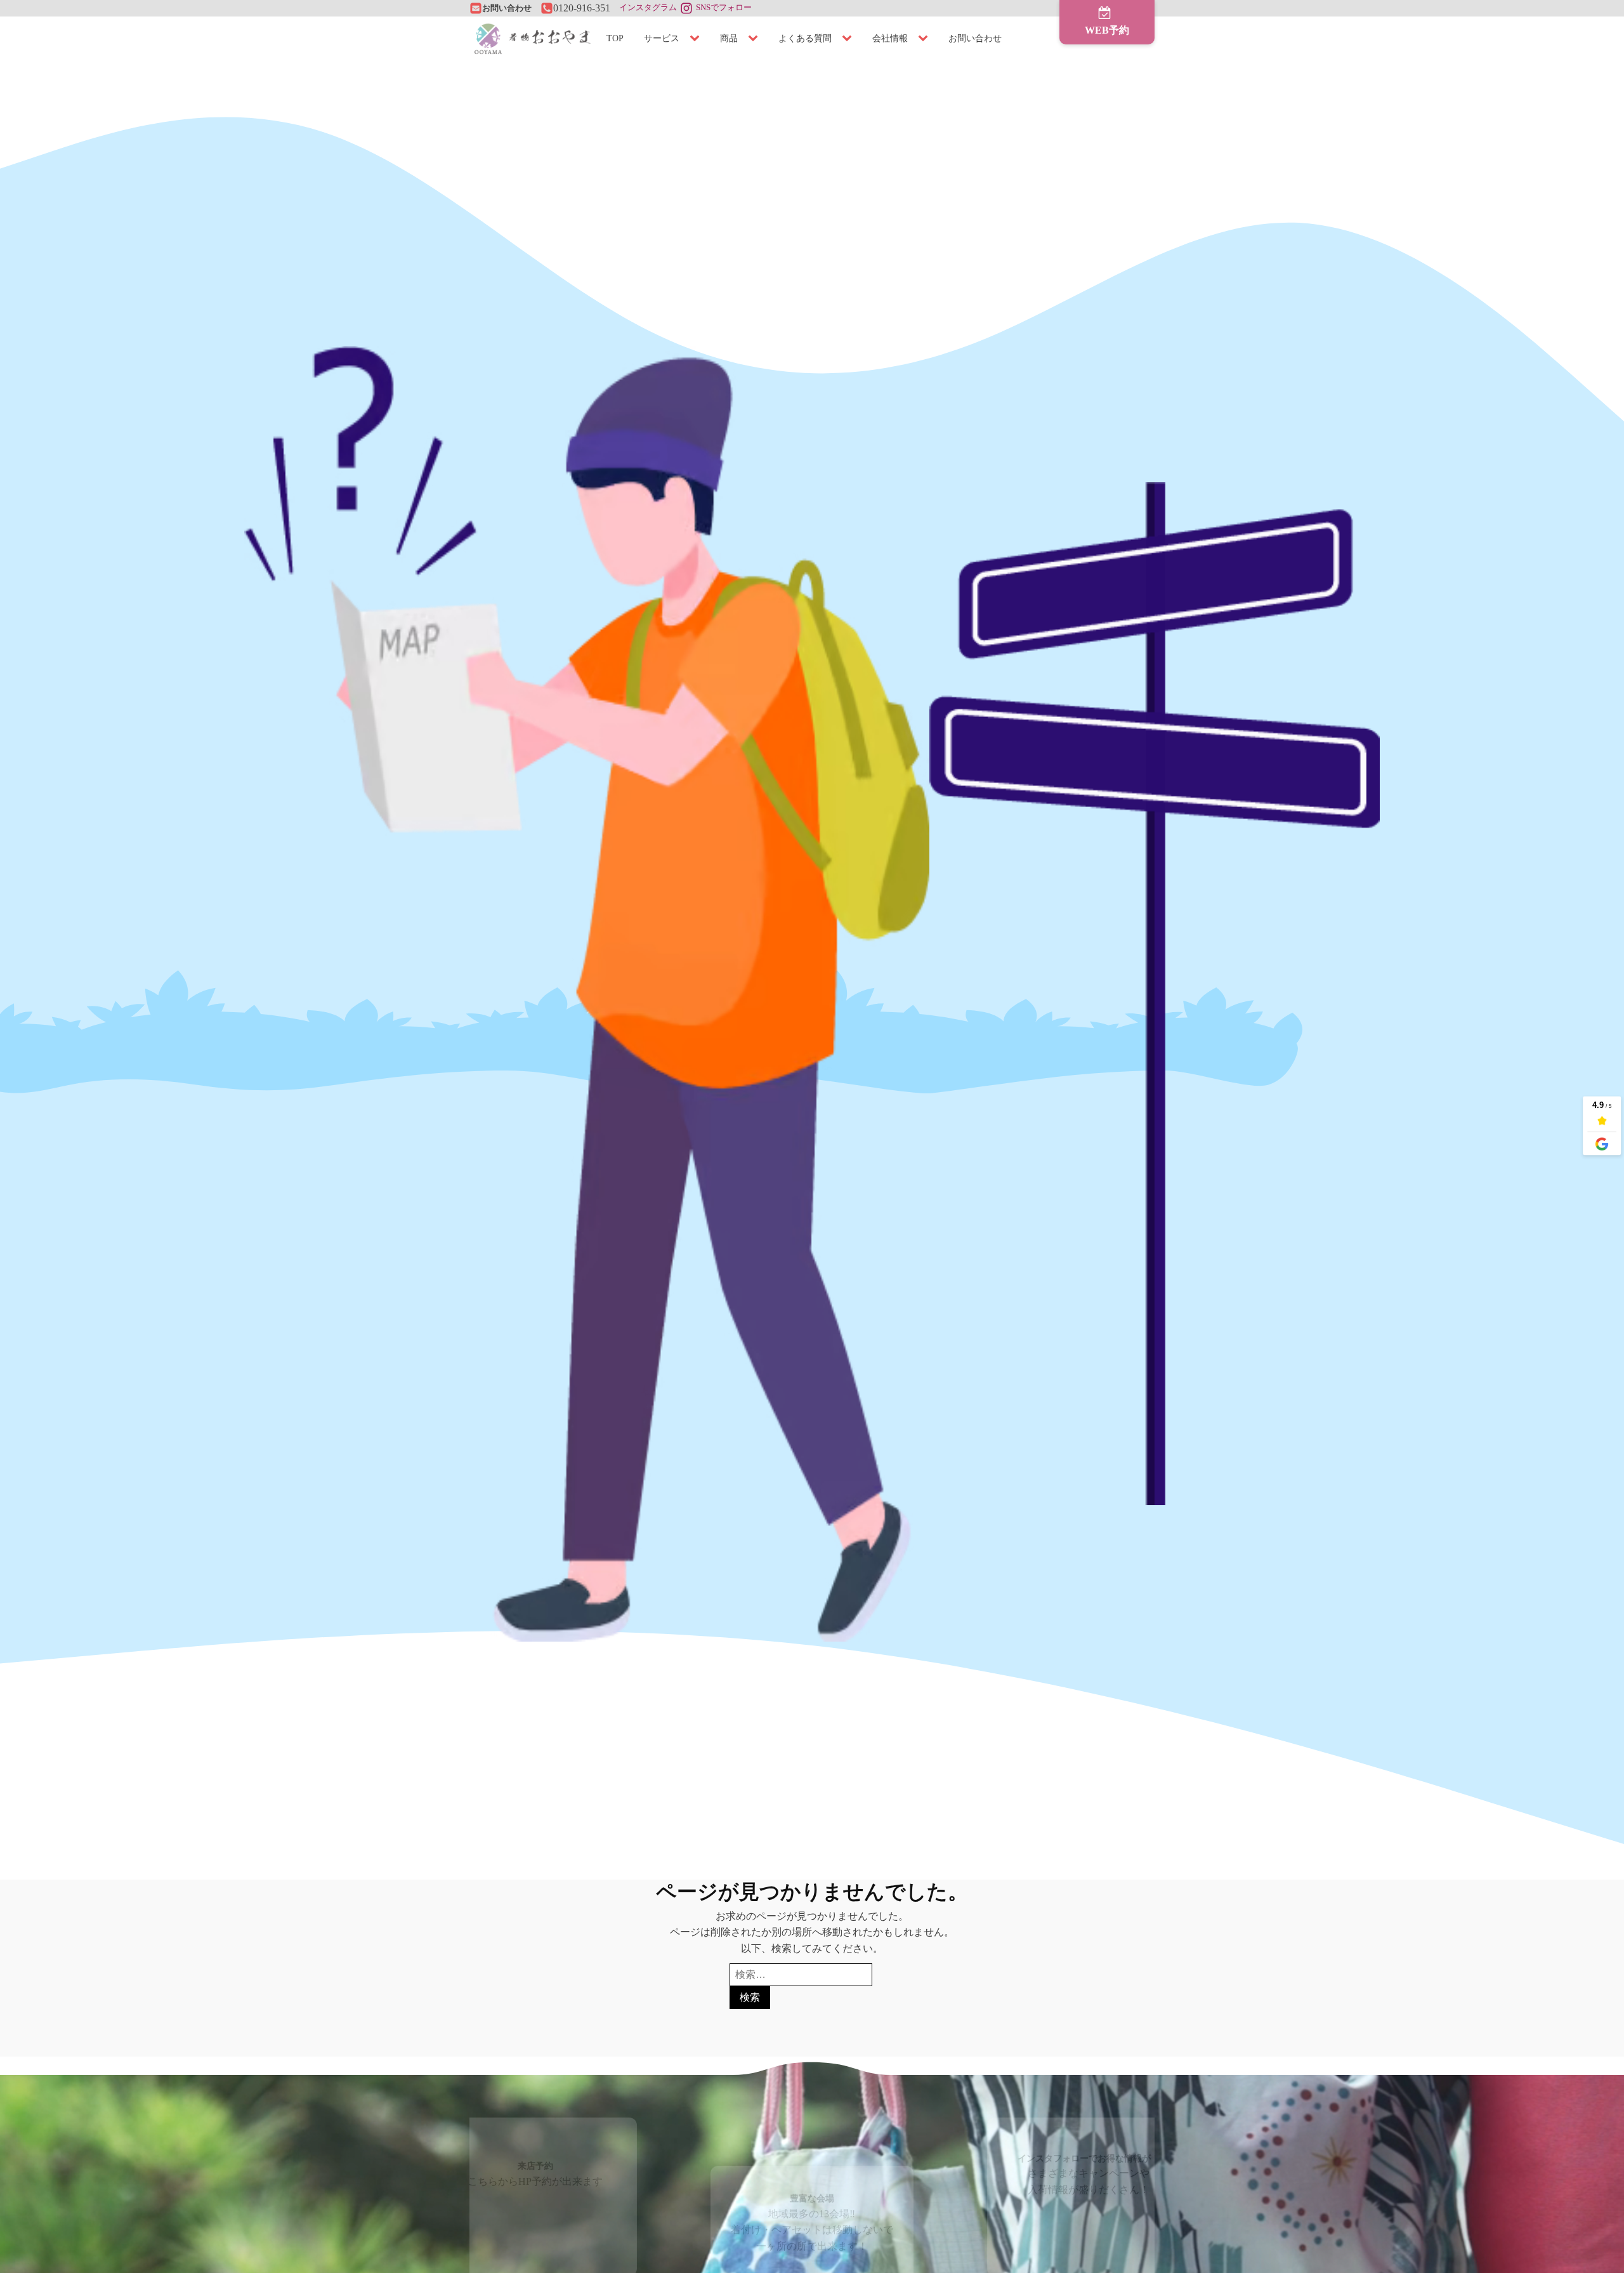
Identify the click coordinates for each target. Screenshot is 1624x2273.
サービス (662, 38)
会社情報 (890, 38)
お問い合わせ (975, 38)
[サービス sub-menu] (697, 39)
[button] (1107, 22)
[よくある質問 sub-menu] (849, 39)
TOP (615, 38)
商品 (729, 38)
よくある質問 (805, 38)
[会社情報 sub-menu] (926, 39)
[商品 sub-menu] (756, 39)
